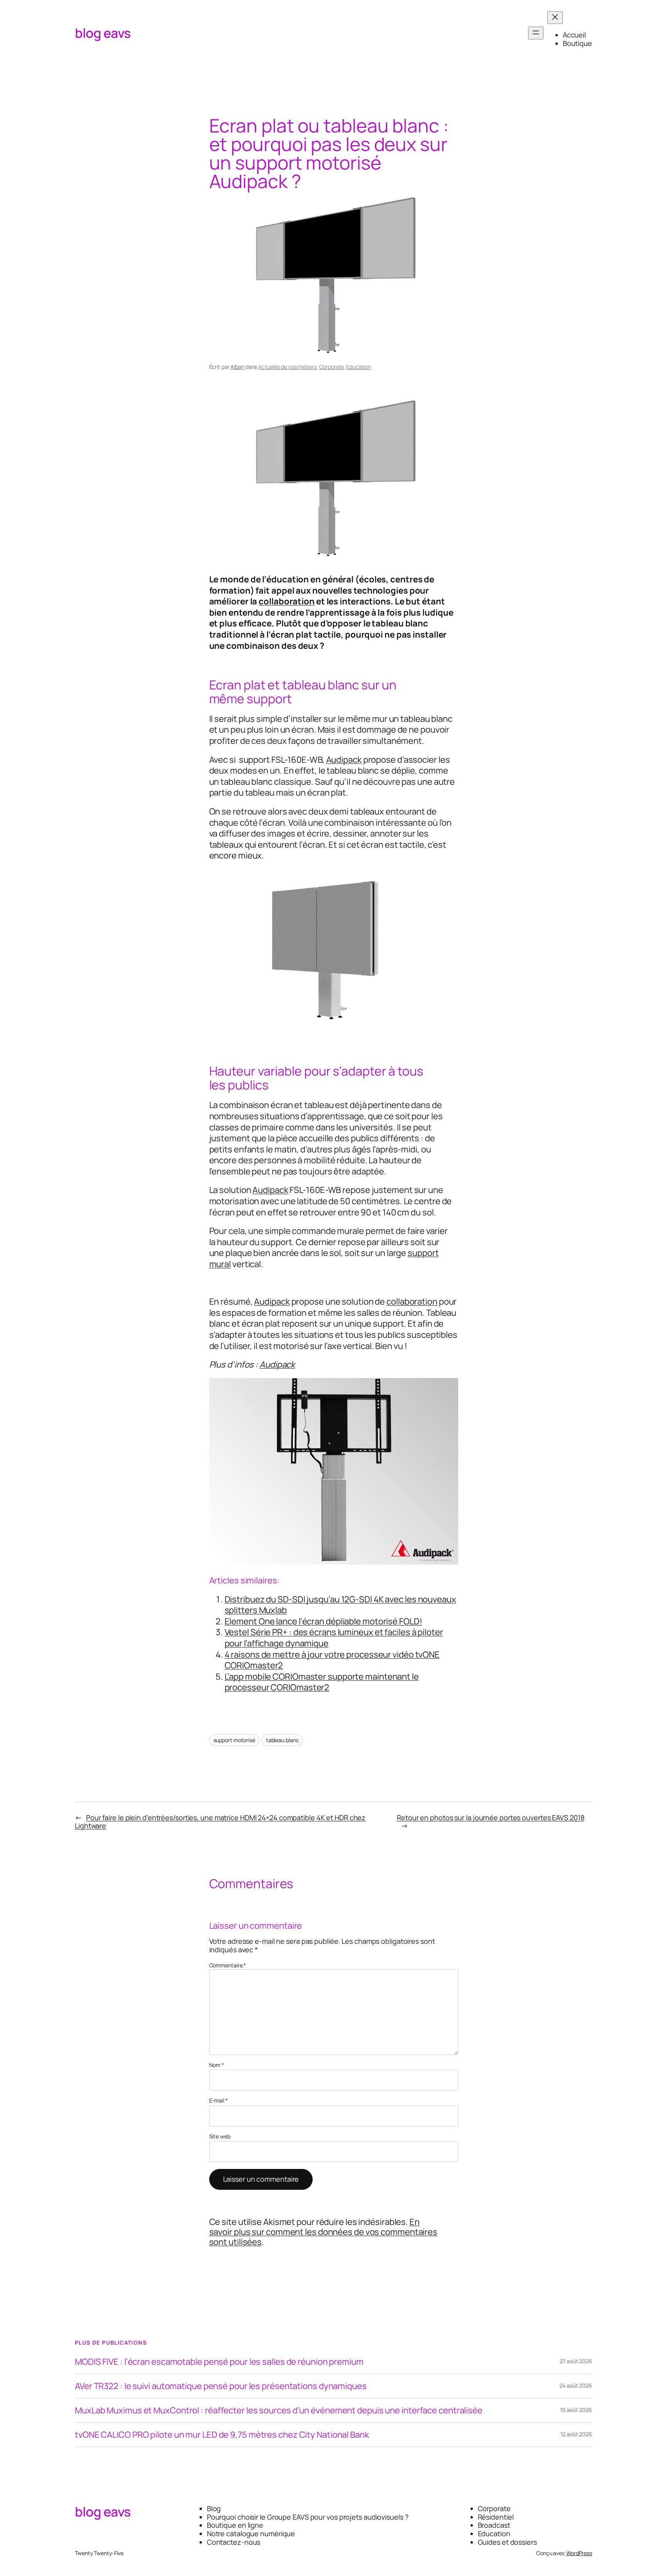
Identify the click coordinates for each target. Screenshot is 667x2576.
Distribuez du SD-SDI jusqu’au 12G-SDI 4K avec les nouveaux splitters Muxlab (340, 1605)
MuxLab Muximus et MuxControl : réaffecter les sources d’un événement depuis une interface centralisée (279, 2410)
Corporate (332, 367)
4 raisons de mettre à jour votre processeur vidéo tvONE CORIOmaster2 (332, 1660)
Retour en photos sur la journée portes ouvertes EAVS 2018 (490, 1817)
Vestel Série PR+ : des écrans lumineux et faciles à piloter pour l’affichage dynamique (334, 1638)
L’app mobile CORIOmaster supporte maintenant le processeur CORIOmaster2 (322, 1682)
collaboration (287, 601)
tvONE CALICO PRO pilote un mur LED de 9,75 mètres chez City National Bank (222, 2435)
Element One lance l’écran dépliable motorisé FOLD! (323, 1621)
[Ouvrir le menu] (536, 33)
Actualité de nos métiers (287, 367)
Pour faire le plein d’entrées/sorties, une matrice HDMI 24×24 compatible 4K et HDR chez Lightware (220, 1822)
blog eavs (103, 33)
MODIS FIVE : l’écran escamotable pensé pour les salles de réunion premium (219, 2362)
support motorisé (234, 1740)
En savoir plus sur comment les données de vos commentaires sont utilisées (323, 2232)
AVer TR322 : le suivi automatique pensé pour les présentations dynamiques (221, 2386)
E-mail (218, 2101)
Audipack (344, 760)
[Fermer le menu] (555, 18)
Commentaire (228, 1965)
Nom (217, 2065)
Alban (237, 367)
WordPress (579, 2553)
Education (358, 367)
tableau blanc (283, 1740)
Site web (220, 2137)
